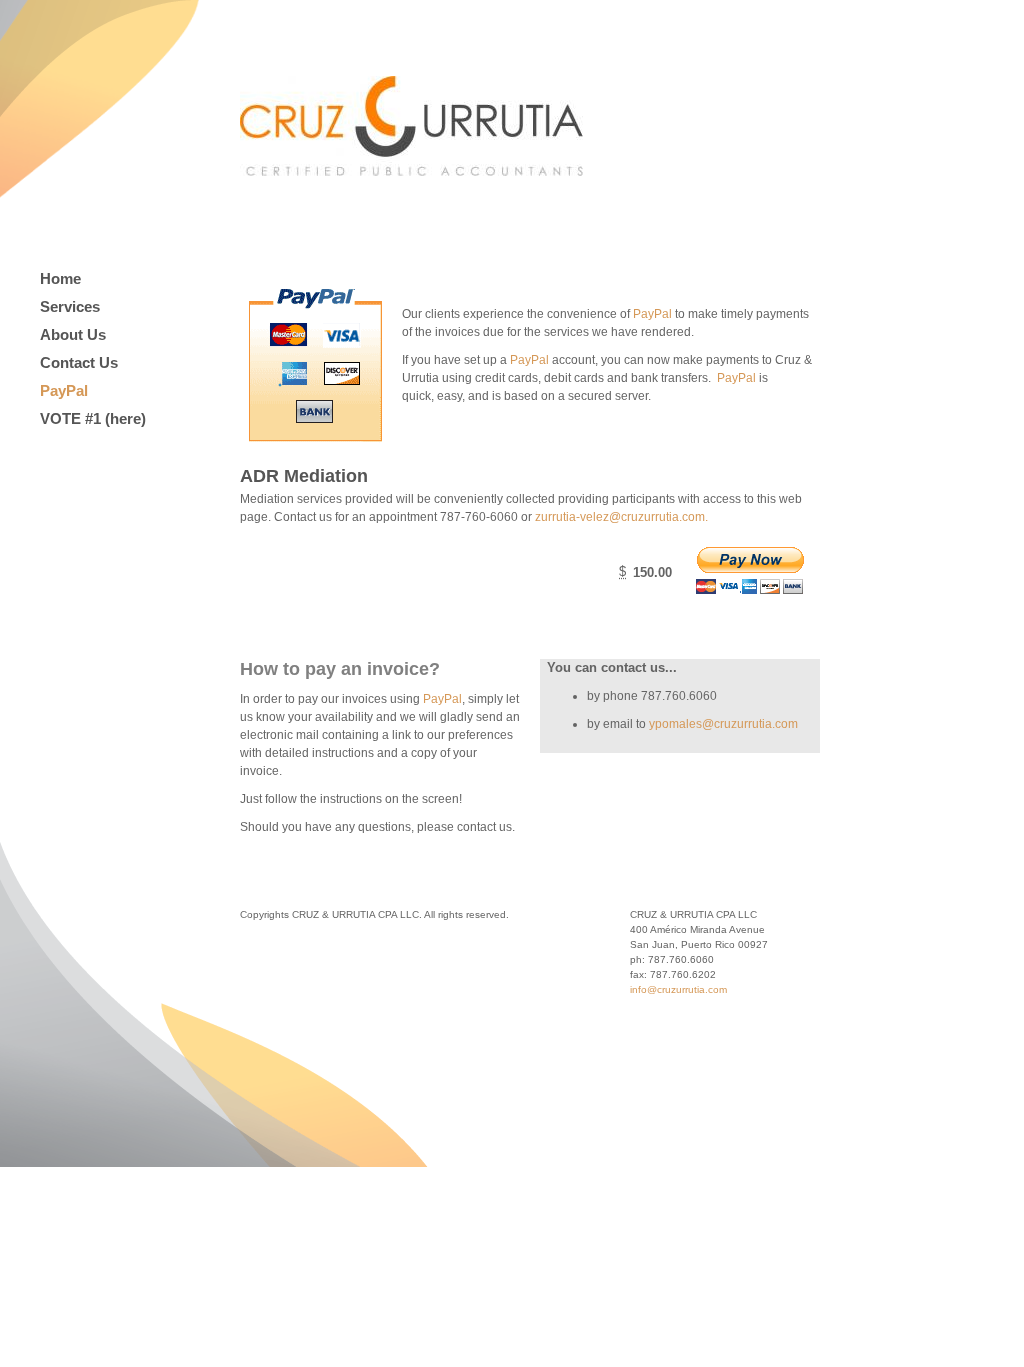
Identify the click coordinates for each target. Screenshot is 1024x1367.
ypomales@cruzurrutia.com (723, 724)
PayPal (64, 390)
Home (60, 278)
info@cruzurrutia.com (678, 989)
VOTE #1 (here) (93, 418)
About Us (73, 334)
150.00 (652, 572)
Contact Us (79, 362)
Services (70, 306)
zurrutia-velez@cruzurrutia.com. (621, 517)
